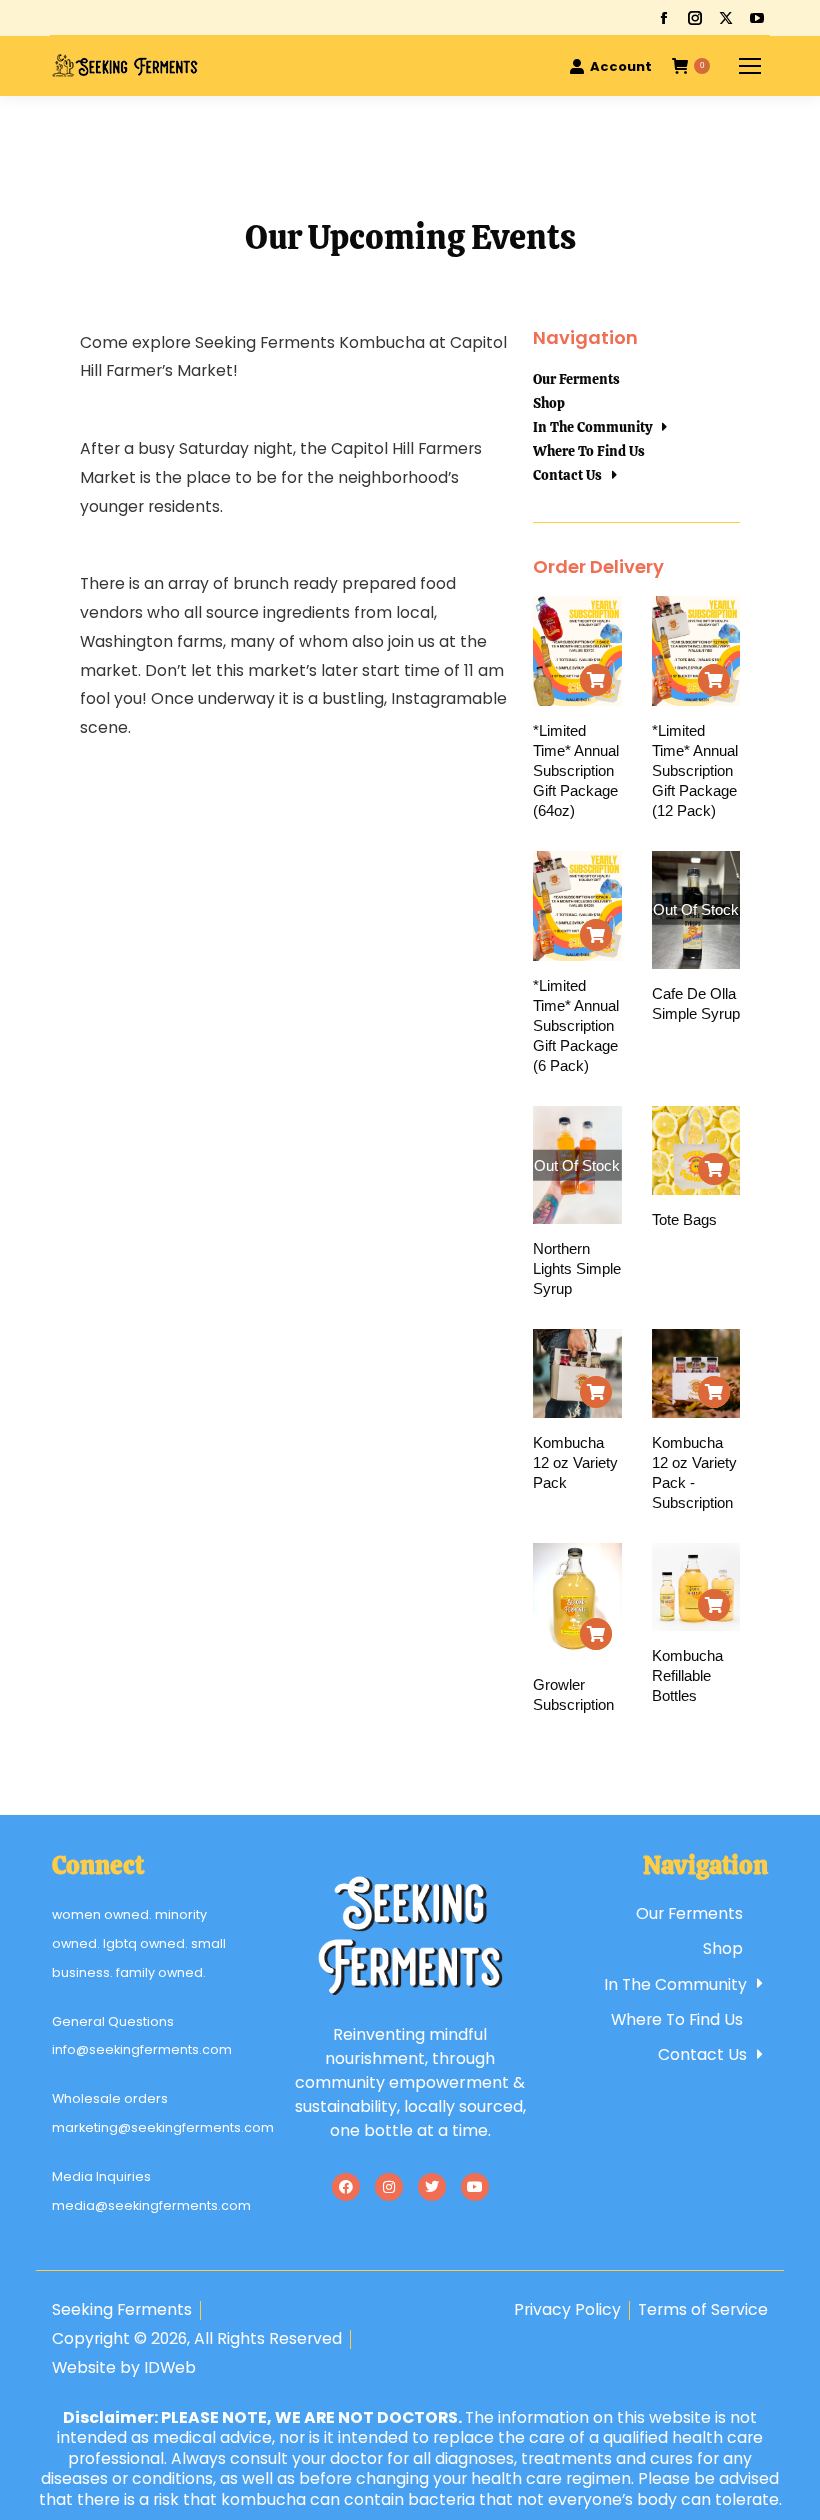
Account (621, 66)
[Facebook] (346, 2187)
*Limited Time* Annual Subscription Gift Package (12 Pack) (695, 770)
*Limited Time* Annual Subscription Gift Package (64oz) (576, 770)
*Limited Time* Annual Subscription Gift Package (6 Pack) (576, 1025)
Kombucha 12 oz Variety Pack (575, 1462)
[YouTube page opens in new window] (757, 18)
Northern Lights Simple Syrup (577, 1268)
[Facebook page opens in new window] (664, 18)
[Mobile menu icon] (750, 66)
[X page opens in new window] (726, 18)
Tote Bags (684, 1219)
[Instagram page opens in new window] (695, 18)
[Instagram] (389, 2187)
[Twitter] (432, 2187)
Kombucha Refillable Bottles (687, 1675)
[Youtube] (475, 2187)
